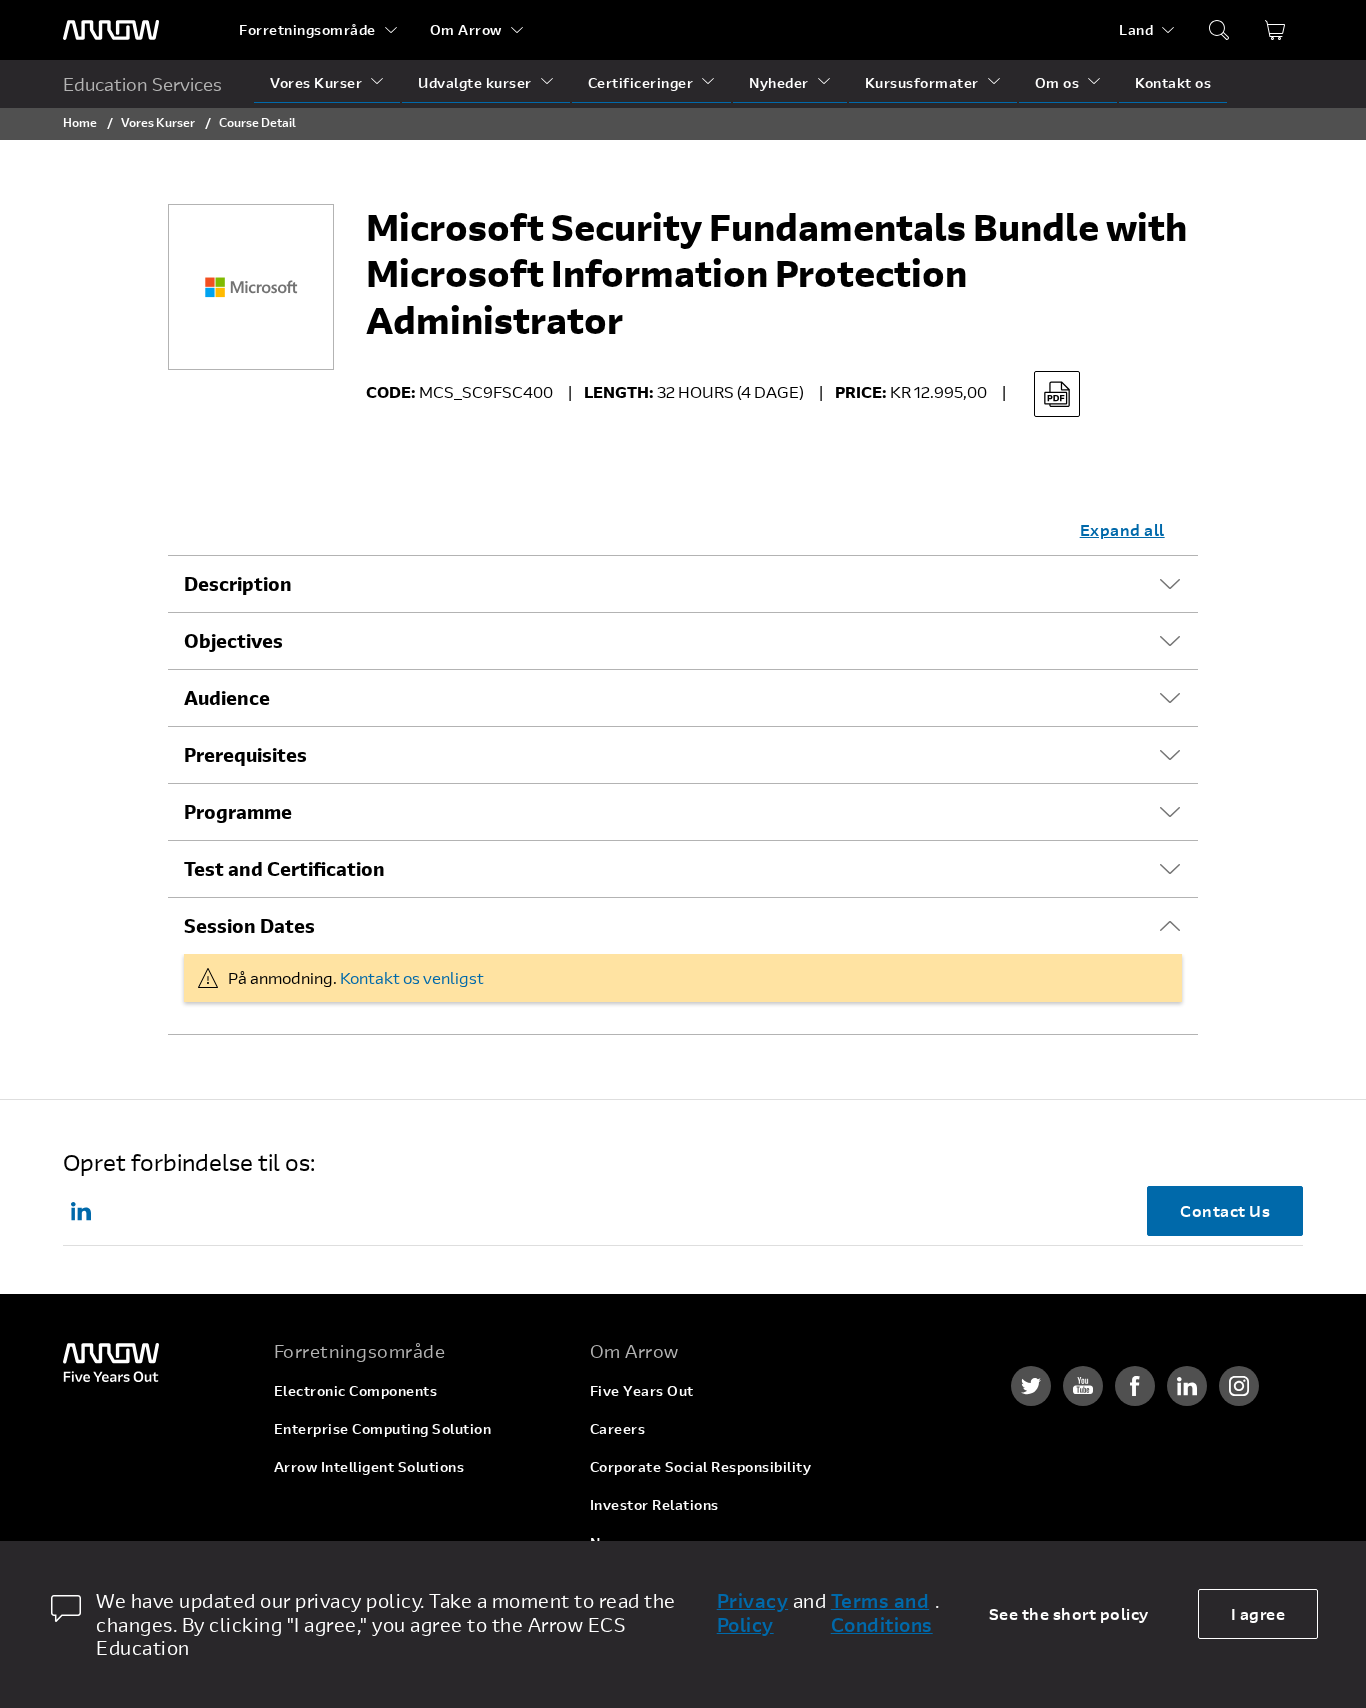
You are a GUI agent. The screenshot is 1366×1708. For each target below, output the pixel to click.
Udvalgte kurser (475, 82)
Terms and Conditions (882, 1613)
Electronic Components (356, 1390)
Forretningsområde (307, 29)
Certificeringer (641, 82)
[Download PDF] (1057, 394)
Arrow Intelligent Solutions (369, 1466)
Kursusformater (922, 82)
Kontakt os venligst (412, 977)
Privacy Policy (753, 1613)
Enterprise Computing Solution (383, 1428)
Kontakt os (1173, 82)
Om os (1057, 82)
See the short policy (1069, 1613)
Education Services (142, 84)
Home (80, 122)
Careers (618, 1428)
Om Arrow (466, 29)
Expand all (1122, 529)
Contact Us (1225, 1210)
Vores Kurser (316, 82)
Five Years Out (642, 1390)
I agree (1258, 1613)
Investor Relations (654, 1504)
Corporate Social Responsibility (701, 1466)
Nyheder (779, 82)
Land (1136, 29)
